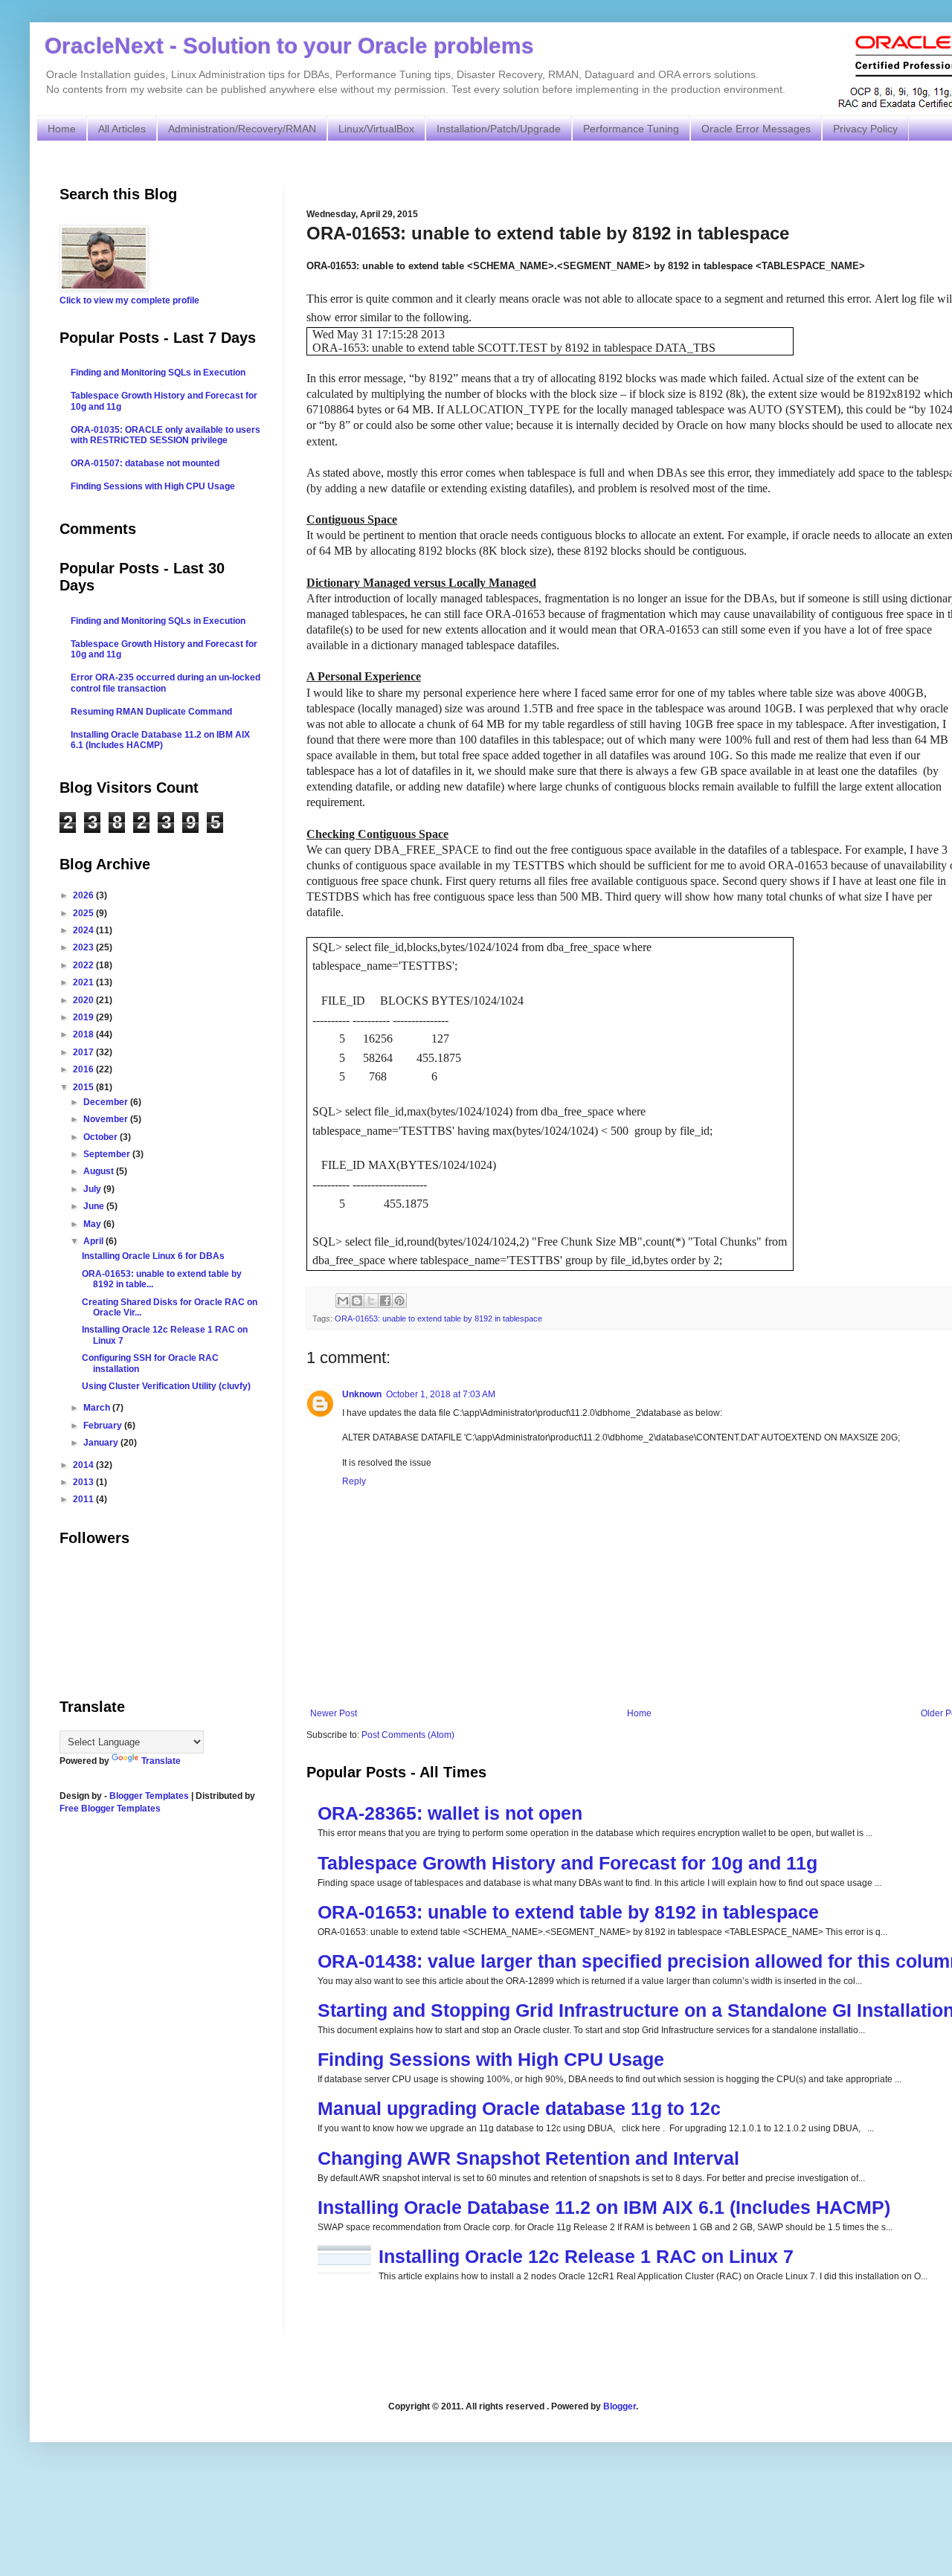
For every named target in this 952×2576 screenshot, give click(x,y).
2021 (84, 982)
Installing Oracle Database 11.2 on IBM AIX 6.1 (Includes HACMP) (604, 2207)
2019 (84, 1017)
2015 (84, 1087)
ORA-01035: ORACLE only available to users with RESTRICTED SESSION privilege (165, 435)
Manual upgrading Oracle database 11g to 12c (519, 2108)
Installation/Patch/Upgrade (499, 129)
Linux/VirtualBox (376, 129)
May (93, 1224)
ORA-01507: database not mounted (145, 463)
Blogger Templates (149, 1796)
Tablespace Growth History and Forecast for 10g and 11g (567, 1863)
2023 (84, 947)
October (102, 1137)
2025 (84, 913)
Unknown (362, 1394)
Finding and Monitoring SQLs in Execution (158, 373)
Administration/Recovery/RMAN (242, 129)
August (100, 1171)
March (98, 1408)
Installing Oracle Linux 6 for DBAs (153, 1256)
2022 (84, 965)
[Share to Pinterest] (399, 1301)
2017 (84, 1052)
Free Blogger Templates (110, 1809)
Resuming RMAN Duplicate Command (151, 712)
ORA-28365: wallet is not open (450, 1813)
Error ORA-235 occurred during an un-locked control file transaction (165, 683)
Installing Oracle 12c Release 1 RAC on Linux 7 (586, 2256)
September (108, 1154)
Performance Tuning (631, 129)
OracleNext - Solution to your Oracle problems (289, 46)
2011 (84, 1499)
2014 (84, 1465)
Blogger (620, 2406)
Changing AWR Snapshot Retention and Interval (528, 2158)
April (94, 1241)
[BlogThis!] (357, 1301)
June (95, 1206)
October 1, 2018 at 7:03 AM (441, 1394)
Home (62, 129)
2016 (84, 1069)
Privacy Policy (865, 129)
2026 (84, 895)
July (93, 1189)
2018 (84, 1034)
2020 (84, 1000)
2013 (84, 1482)
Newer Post (334, 1713)
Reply (354, 1481)
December (107, 1102)
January (102, 1443)
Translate (161, 1761)
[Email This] (343, 1301)
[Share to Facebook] (385, 1301)
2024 (84, 930)
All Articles (122, 129)
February (104, 1426)
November (107, 1119)
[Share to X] (371, 1301)
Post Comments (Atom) (408, 1735)
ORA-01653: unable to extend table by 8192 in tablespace (438, 1318)
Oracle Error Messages (756, 129)
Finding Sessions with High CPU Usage (491, 2059)
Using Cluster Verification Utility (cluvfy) (166, 1386)
